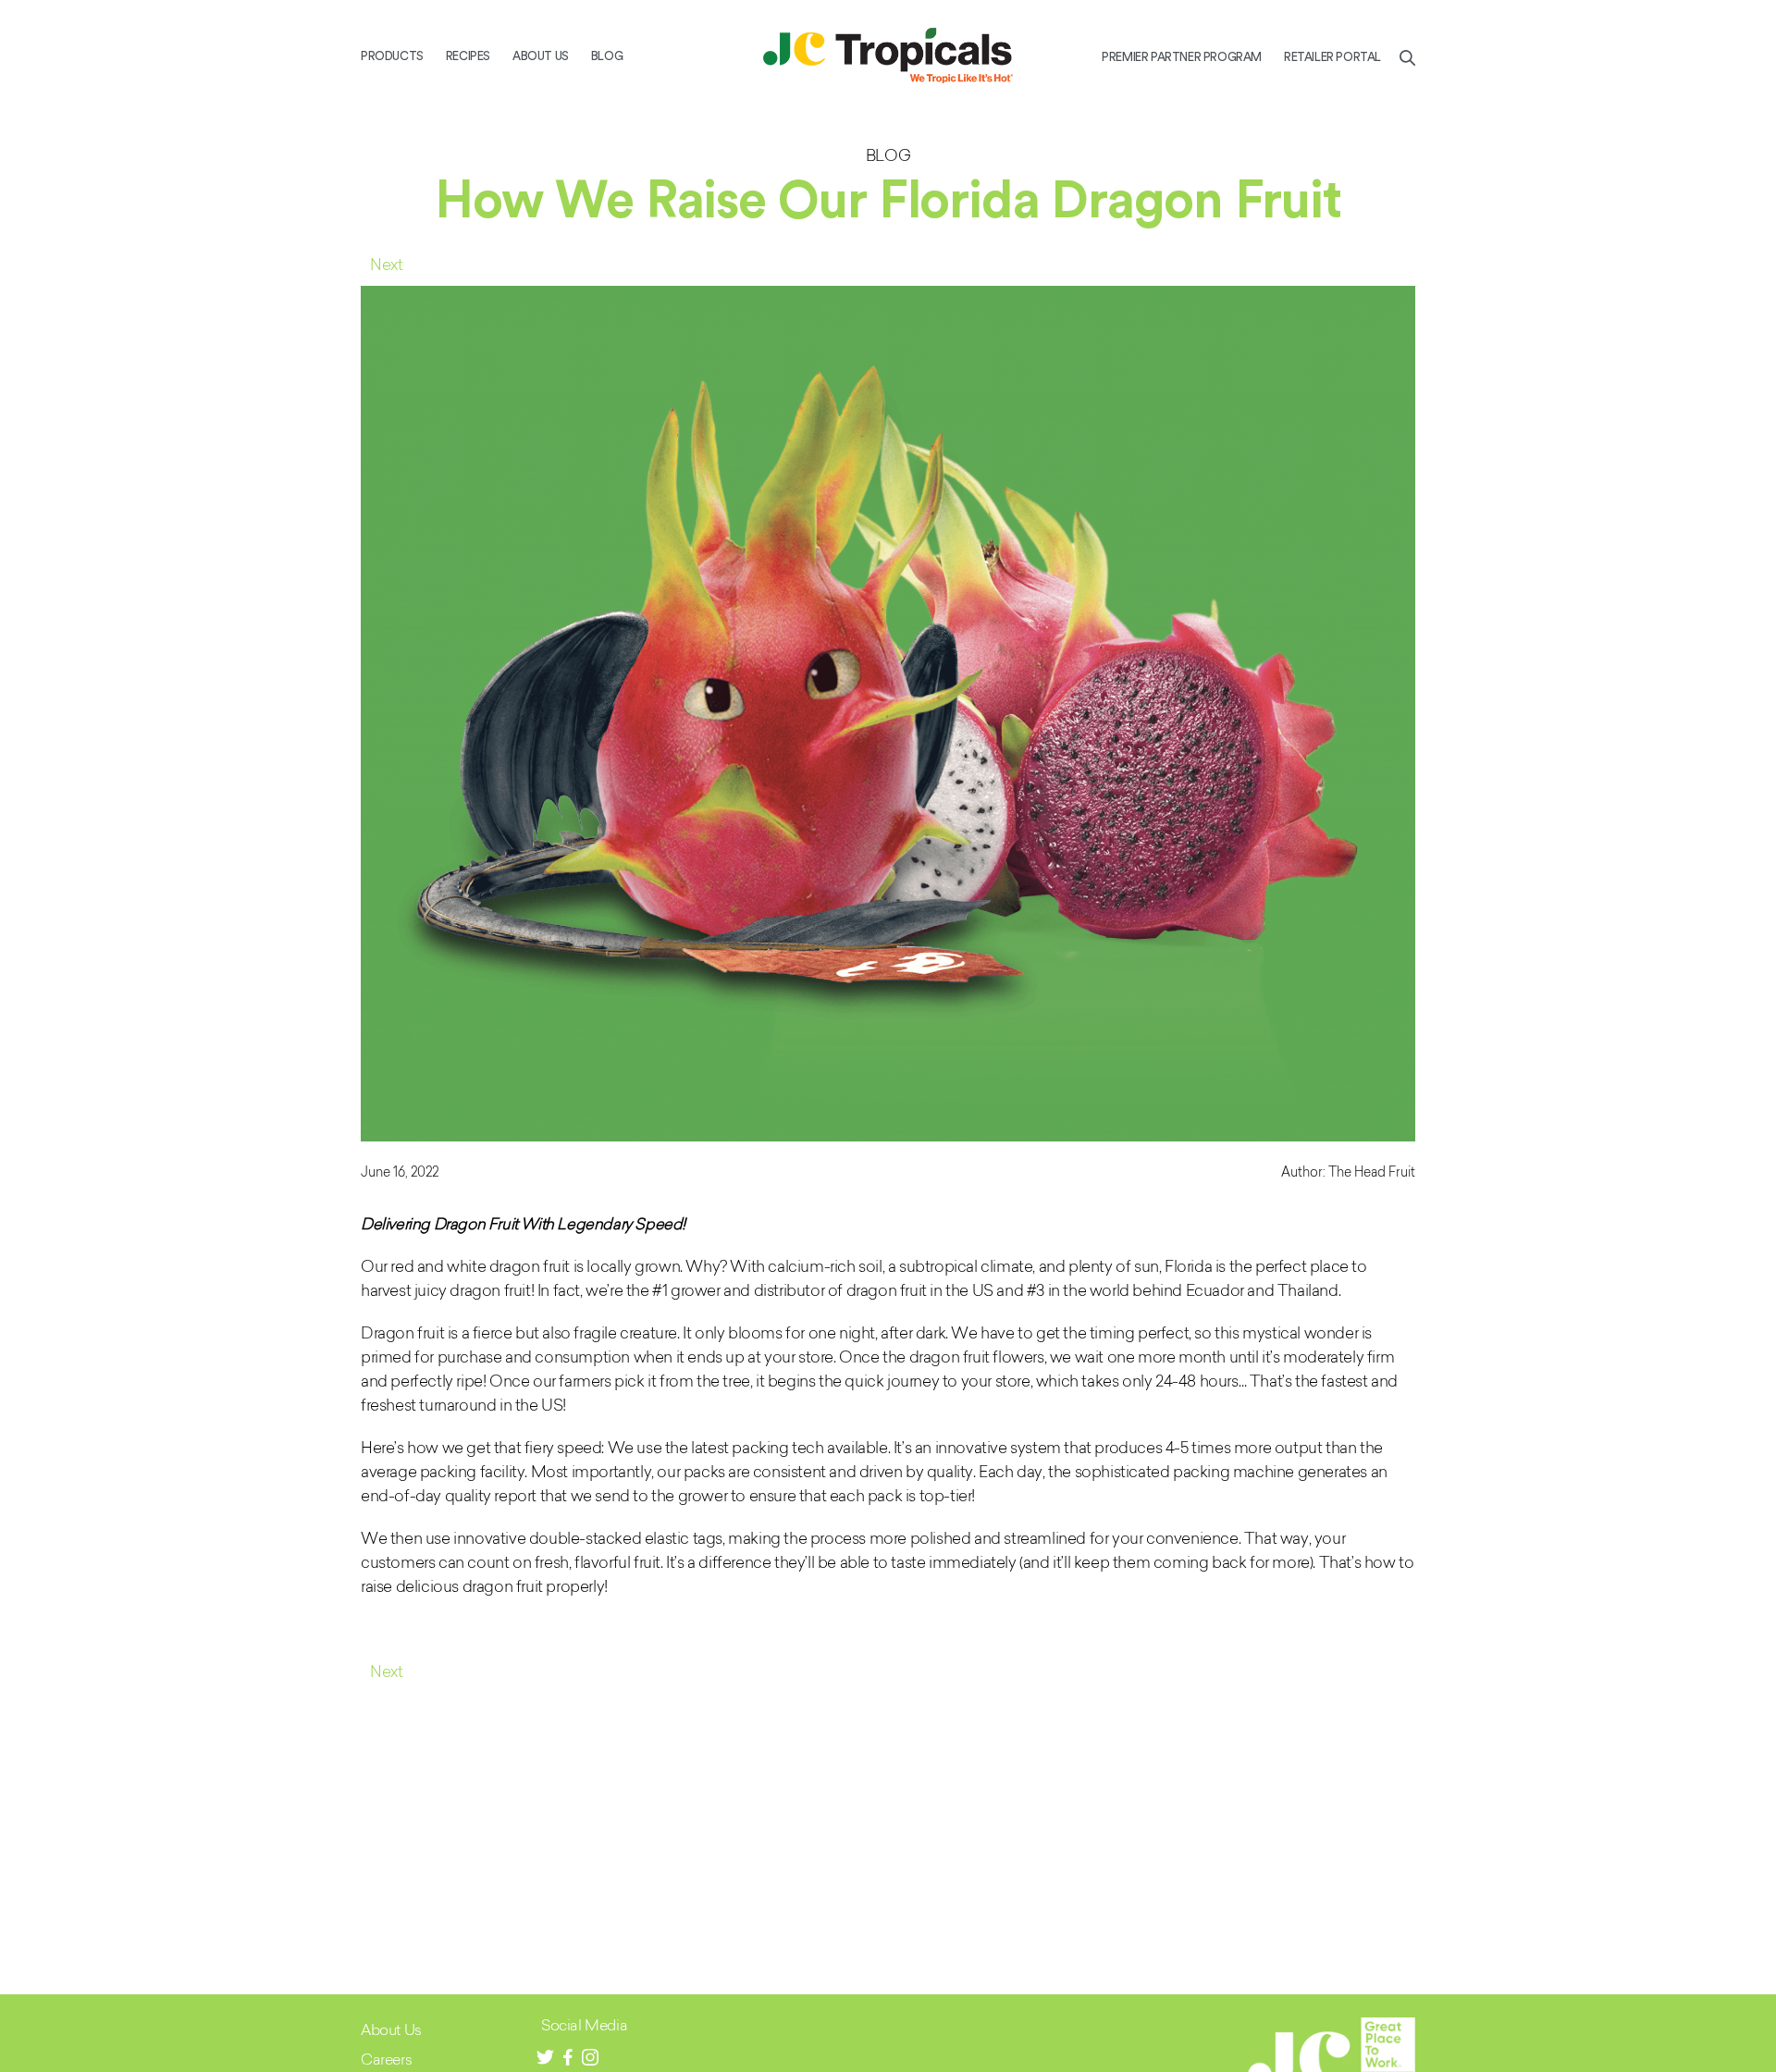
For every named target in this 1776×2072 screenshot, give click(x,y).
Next (386, 264)
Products (392, 56)
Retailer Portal (1332, 57)
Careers (386, 2059)
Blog (607, 56)
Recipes (468, 56)
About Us (541, 56)
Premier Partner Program (1182, 57)
